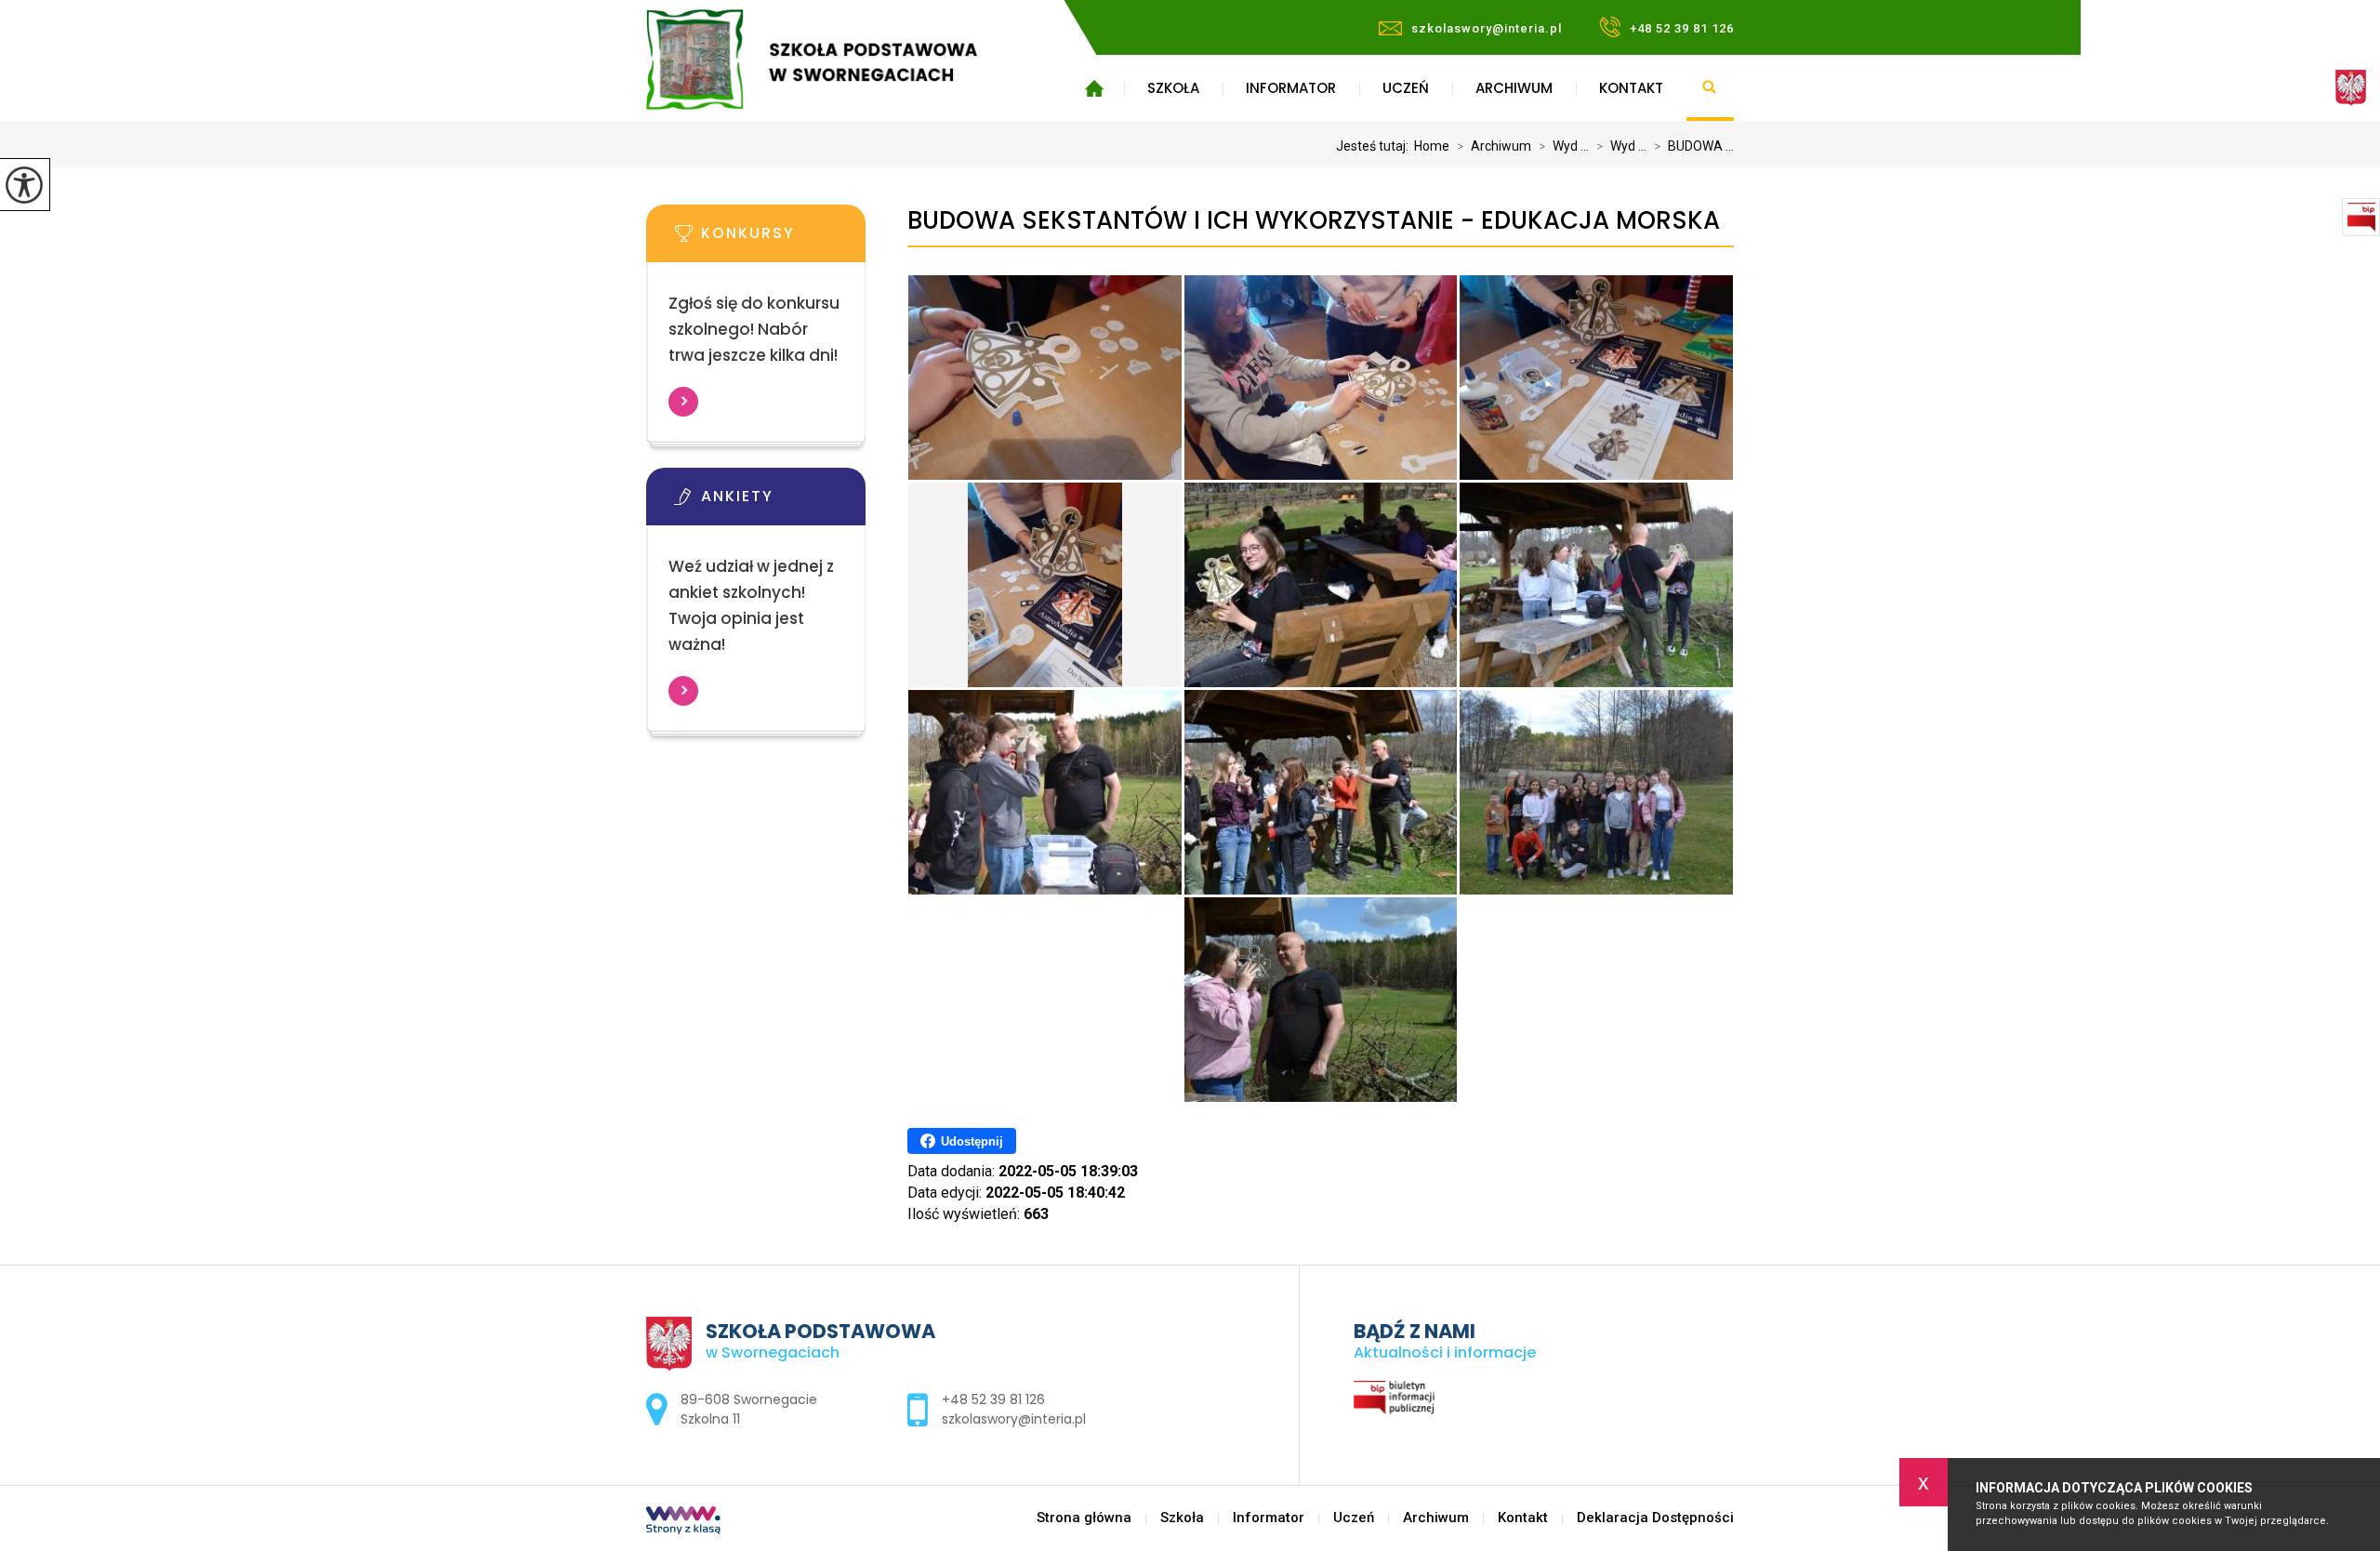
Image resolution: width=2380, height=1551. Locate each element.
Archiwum (1514, 88)
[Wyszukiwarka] (1710, 88)
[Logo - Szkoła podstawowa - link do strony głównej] (839, 60)
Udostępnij (972, 1141)
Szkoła (1173, 88)
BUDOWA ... (1694, 146)
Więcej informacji (683, 402)
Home (1432, 146)
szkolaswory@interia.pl (1487, 28)
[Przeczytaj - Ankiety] (784, 502)
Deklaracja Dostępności (1655, 1518)
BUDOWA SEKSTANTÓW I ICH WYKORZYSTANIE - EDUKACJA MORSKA (1314, 221)
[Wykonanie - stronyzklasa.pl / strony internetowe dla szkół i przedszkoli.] (683, 1522)
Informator (1291, 88)
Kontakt (1631, 88)
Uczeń (1406, 88)
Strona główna (1094, 88)
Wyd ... (1564, 146)
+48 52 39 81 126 (1682, 28)
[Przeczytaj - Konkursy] (784, 239)
